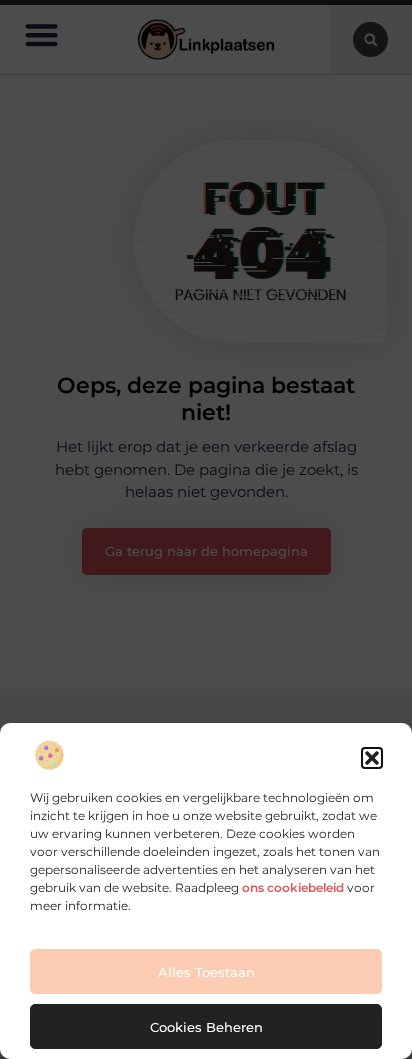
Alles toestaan (206, 972)
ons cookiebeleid (293, 887)
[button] (372, 758)
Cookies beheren (206, 1027)
